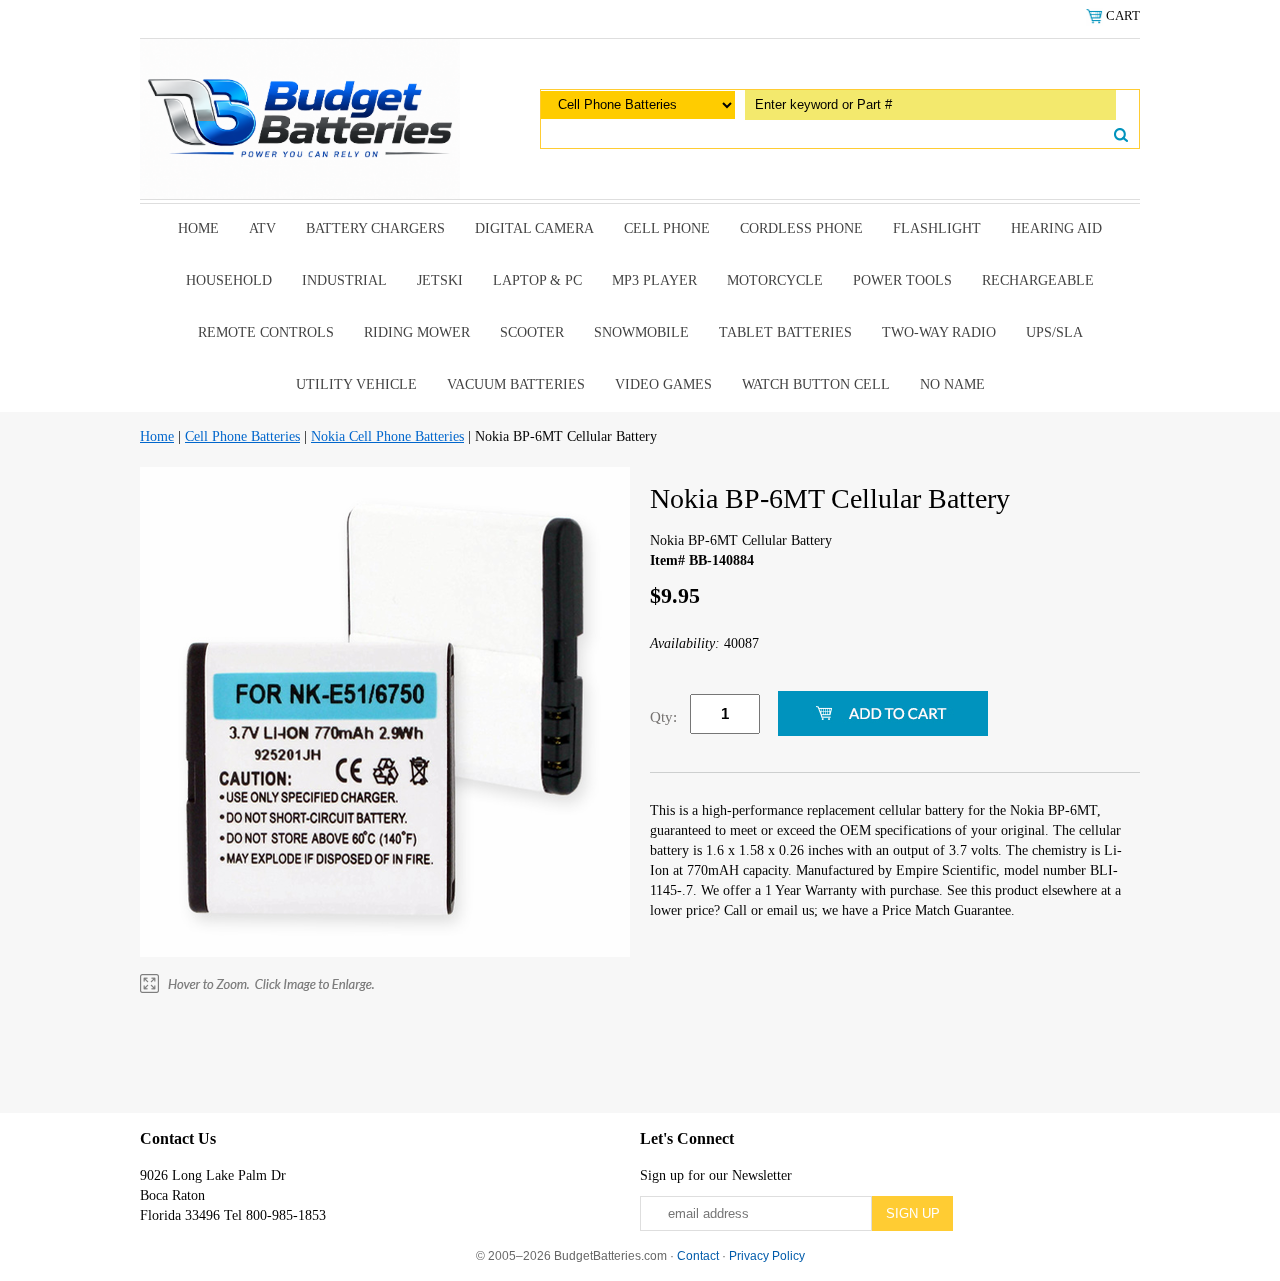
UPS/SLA (1054, 332)
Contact (698, 1256)
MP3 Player (654, 280)
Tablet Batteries (785, 332)
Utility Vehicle (356, 384)
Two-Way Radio (939, 332)
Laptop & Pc (537, 280)
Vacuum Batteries (516, 384)
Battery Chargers (375, 228)
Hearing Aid (1056, 228)
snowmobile (641, 332)
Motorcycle (775, 280)
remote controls (266, 332)
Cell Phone (667, 228)
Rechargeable (1038, 280)
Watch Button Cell (816, 384)
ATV (262, 228)
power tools (902, 280)
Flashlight (937, 228)
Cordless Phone (801, 228)
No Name (952, 384)
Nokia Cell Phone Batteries (387, 436)
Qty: (663, 717)
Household (229, 280)
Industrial (344, 280)
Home (198, 228)
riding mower (417, 332)
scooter (532, 332)
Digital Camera (534, 228)
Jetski (440, 280)
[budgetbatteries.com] (300, 117)
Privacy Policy (767, 1256)
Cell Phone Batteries (242, 436)
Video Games (663, 384)
